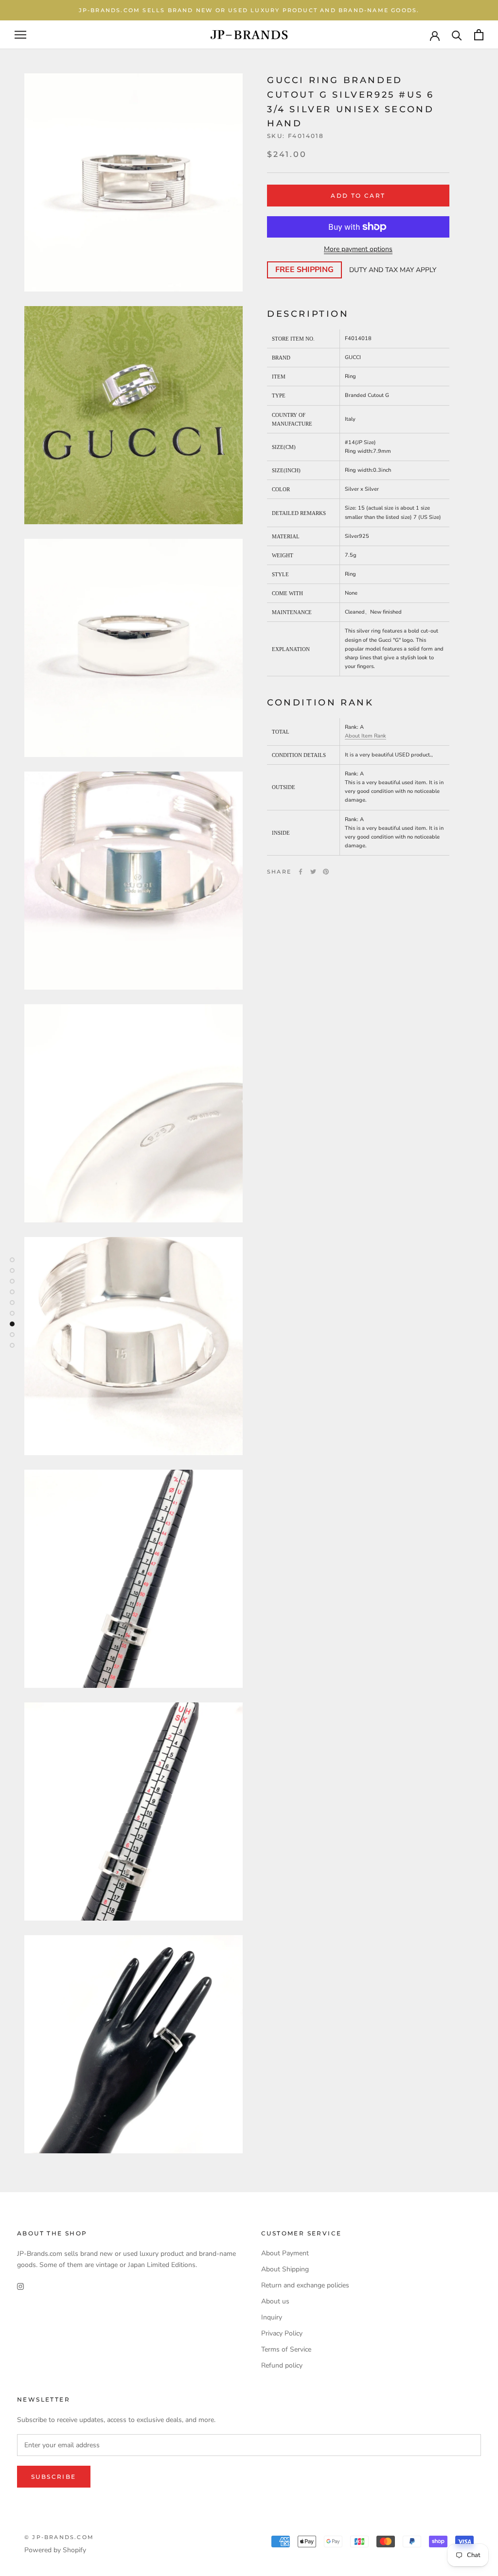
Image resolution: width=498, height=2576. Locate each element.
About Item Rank (365, 736)
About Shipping (285, 2269)
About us (275, 2301)
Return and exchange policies (305, 2285)
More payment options (358, 249)
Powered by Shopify (55, 2550)
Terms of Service (286, 2349)
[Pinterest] (326, 872)
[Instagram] (20, 2286)
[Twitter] (313, 872)
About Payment (285, 2253)
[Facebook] (301, 872)
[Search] (457, 35)
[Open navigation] (20, 35)
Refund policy (282, 2365)
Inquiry (272, 2317)
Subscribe (54, 2477)
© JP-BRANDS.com (59, 2537)
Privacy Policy (282, 2333)
